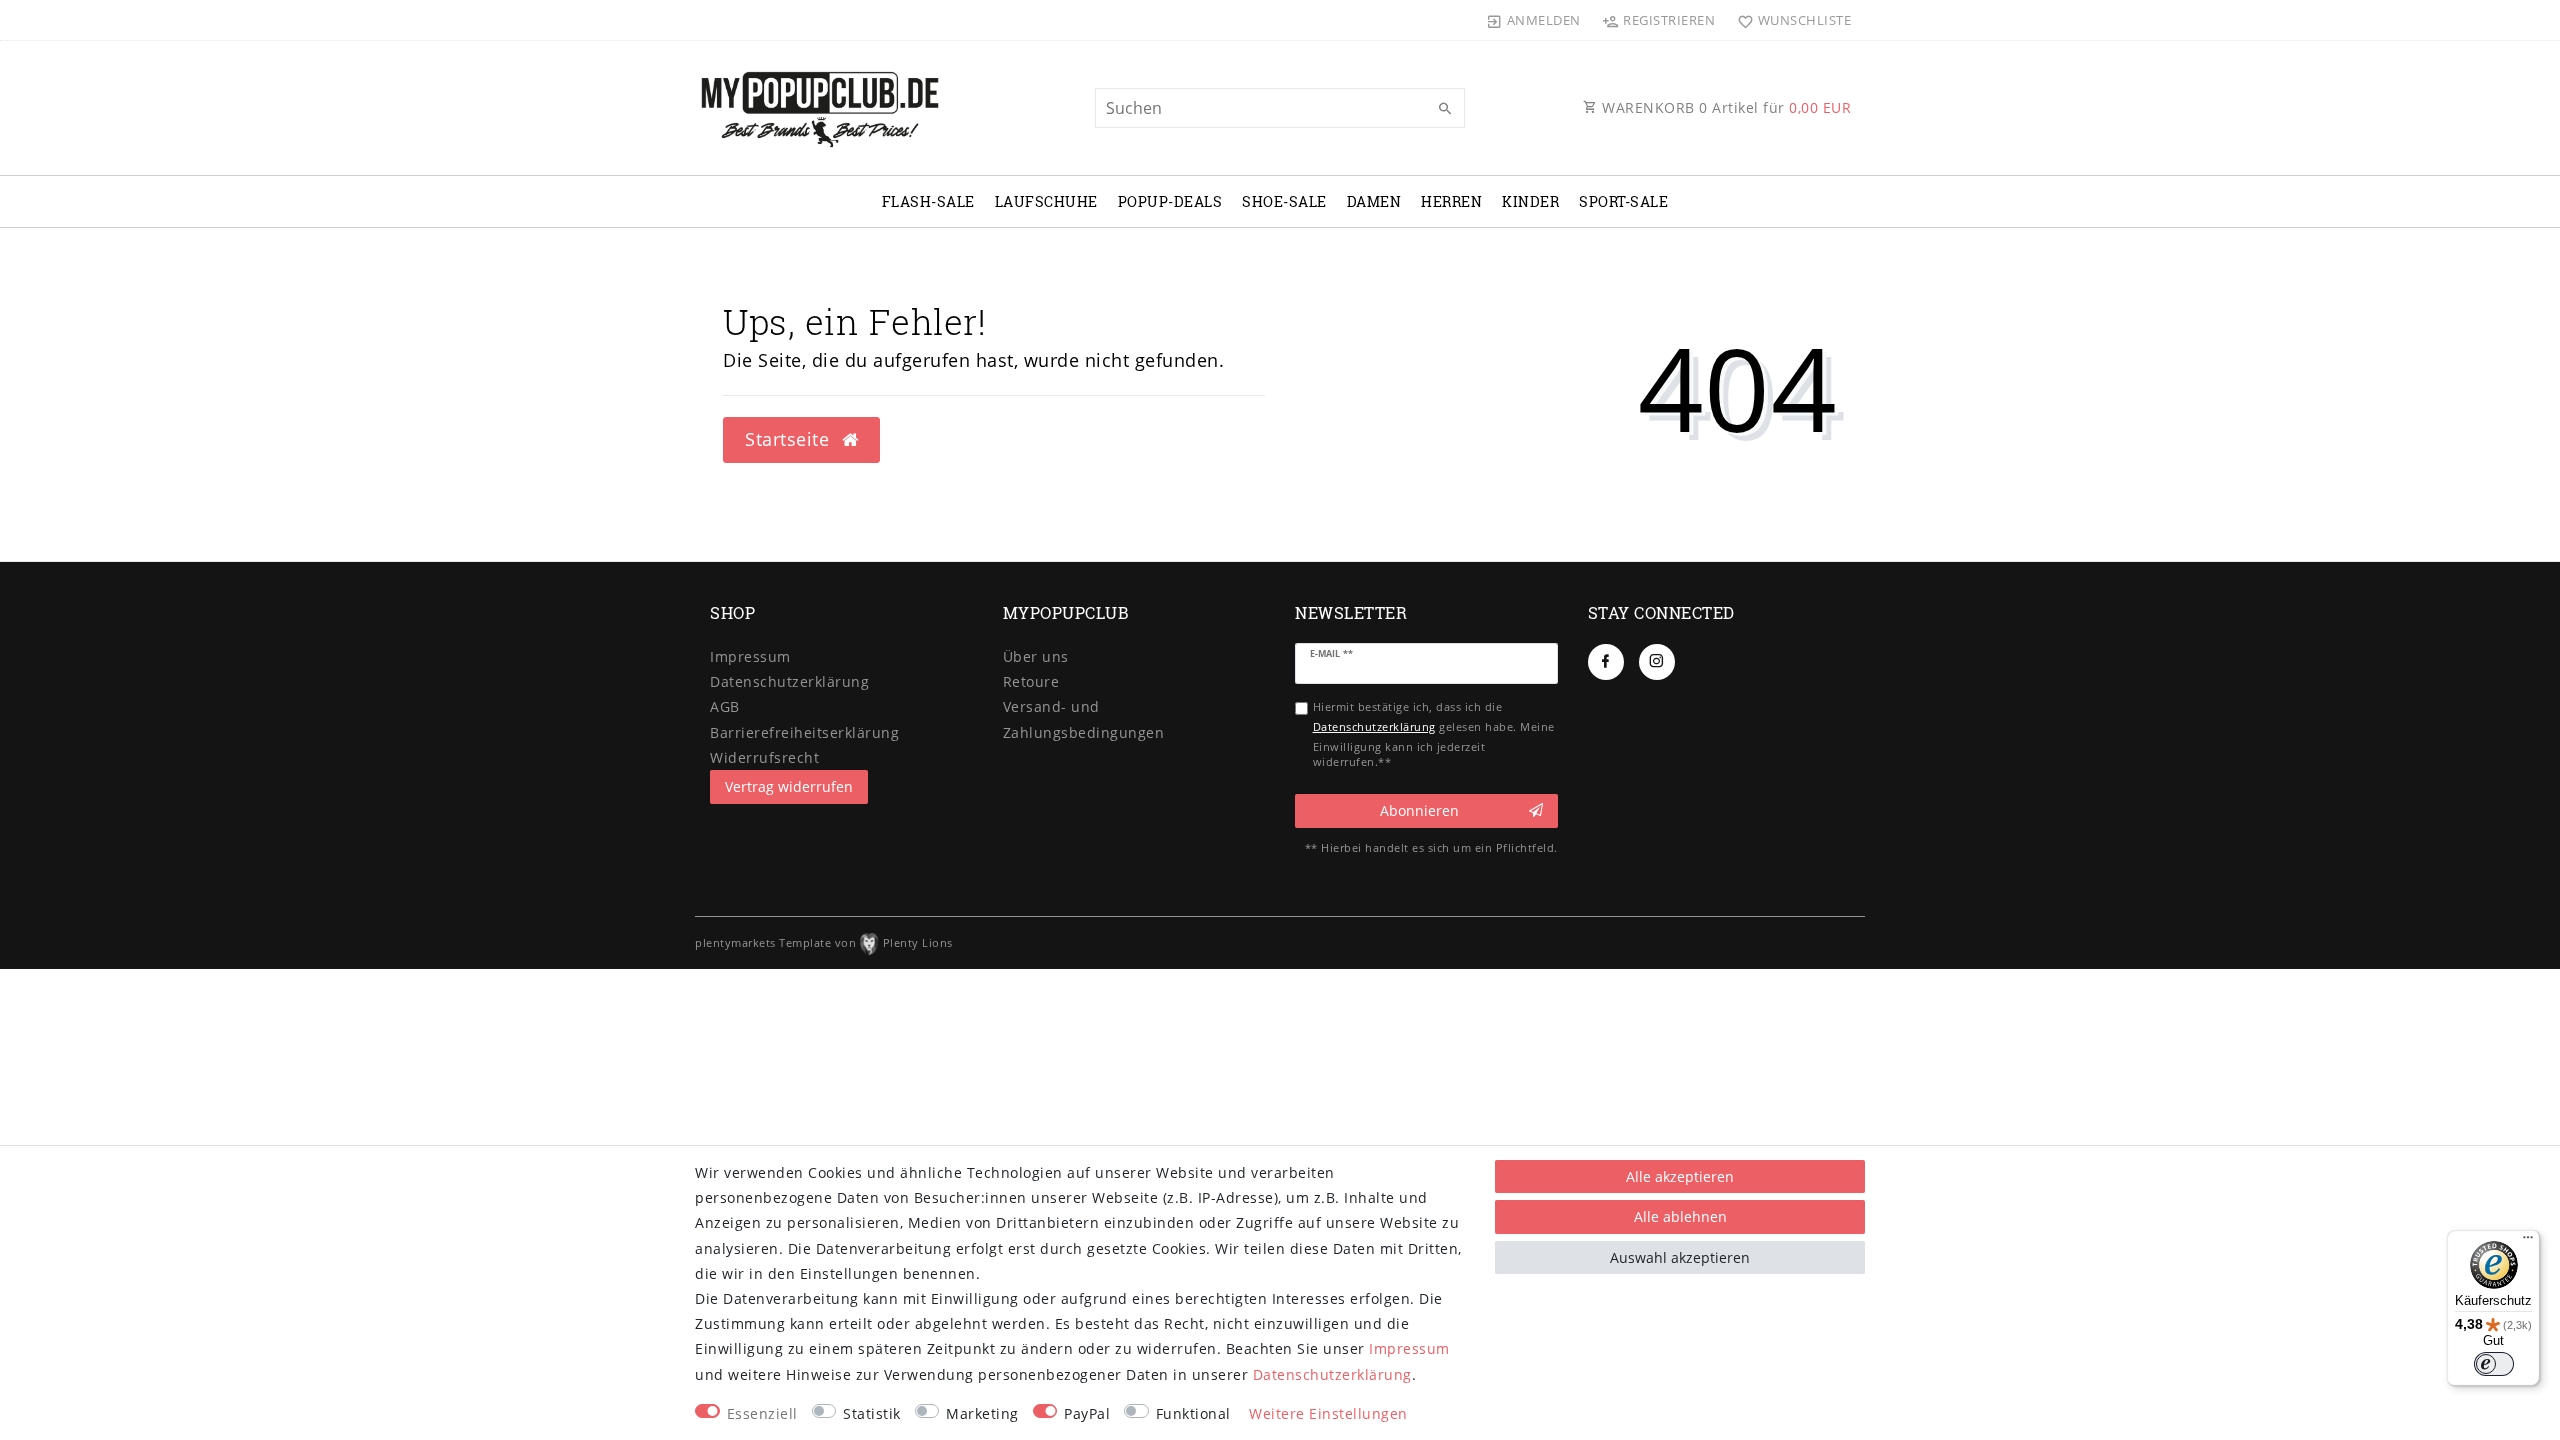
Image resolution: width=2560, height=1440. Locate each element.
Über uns (1036, 656)
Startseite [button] (790, 439)
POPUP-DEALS (1170, 201)
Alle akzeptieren (1680, 1176)
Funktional (1193, 1413)
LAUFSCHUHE (1046, 201)
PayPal (1087, 1413)
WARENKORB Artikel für (1725, 107)
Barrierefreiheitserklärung (804, 732)
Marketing (982, 1413)
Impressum (750, 656)
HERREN (1451, 201)
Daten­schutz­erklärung (789, 681)
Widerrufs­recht (764, 757)
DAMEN (1374, 201)
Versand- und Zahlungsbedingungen (1084, 719)
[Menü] (2528, 1242)
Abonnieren (1419, 810)
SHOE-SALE (1284, 201)
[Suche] (1445, 109)
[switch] (2494, 1364)
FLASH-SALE (928, 201)
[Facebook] (1606, 662)
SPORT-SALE (1623, 201)
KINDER (1530, 201)
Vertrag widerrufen (789, 786)
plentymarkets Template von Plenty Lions (824, 942)
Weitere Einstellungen (1328, 1413)
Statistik (872, 1413)
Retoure (1031, 681)
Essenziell (762, 1413)
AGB (725, 706)
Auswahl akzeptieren (1680, 1257)
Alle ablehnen (1680, 1216)
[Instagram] (1657, 662)
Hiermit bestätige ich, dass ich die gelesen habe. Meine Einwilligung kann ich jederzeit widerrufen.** (1434, 734)
